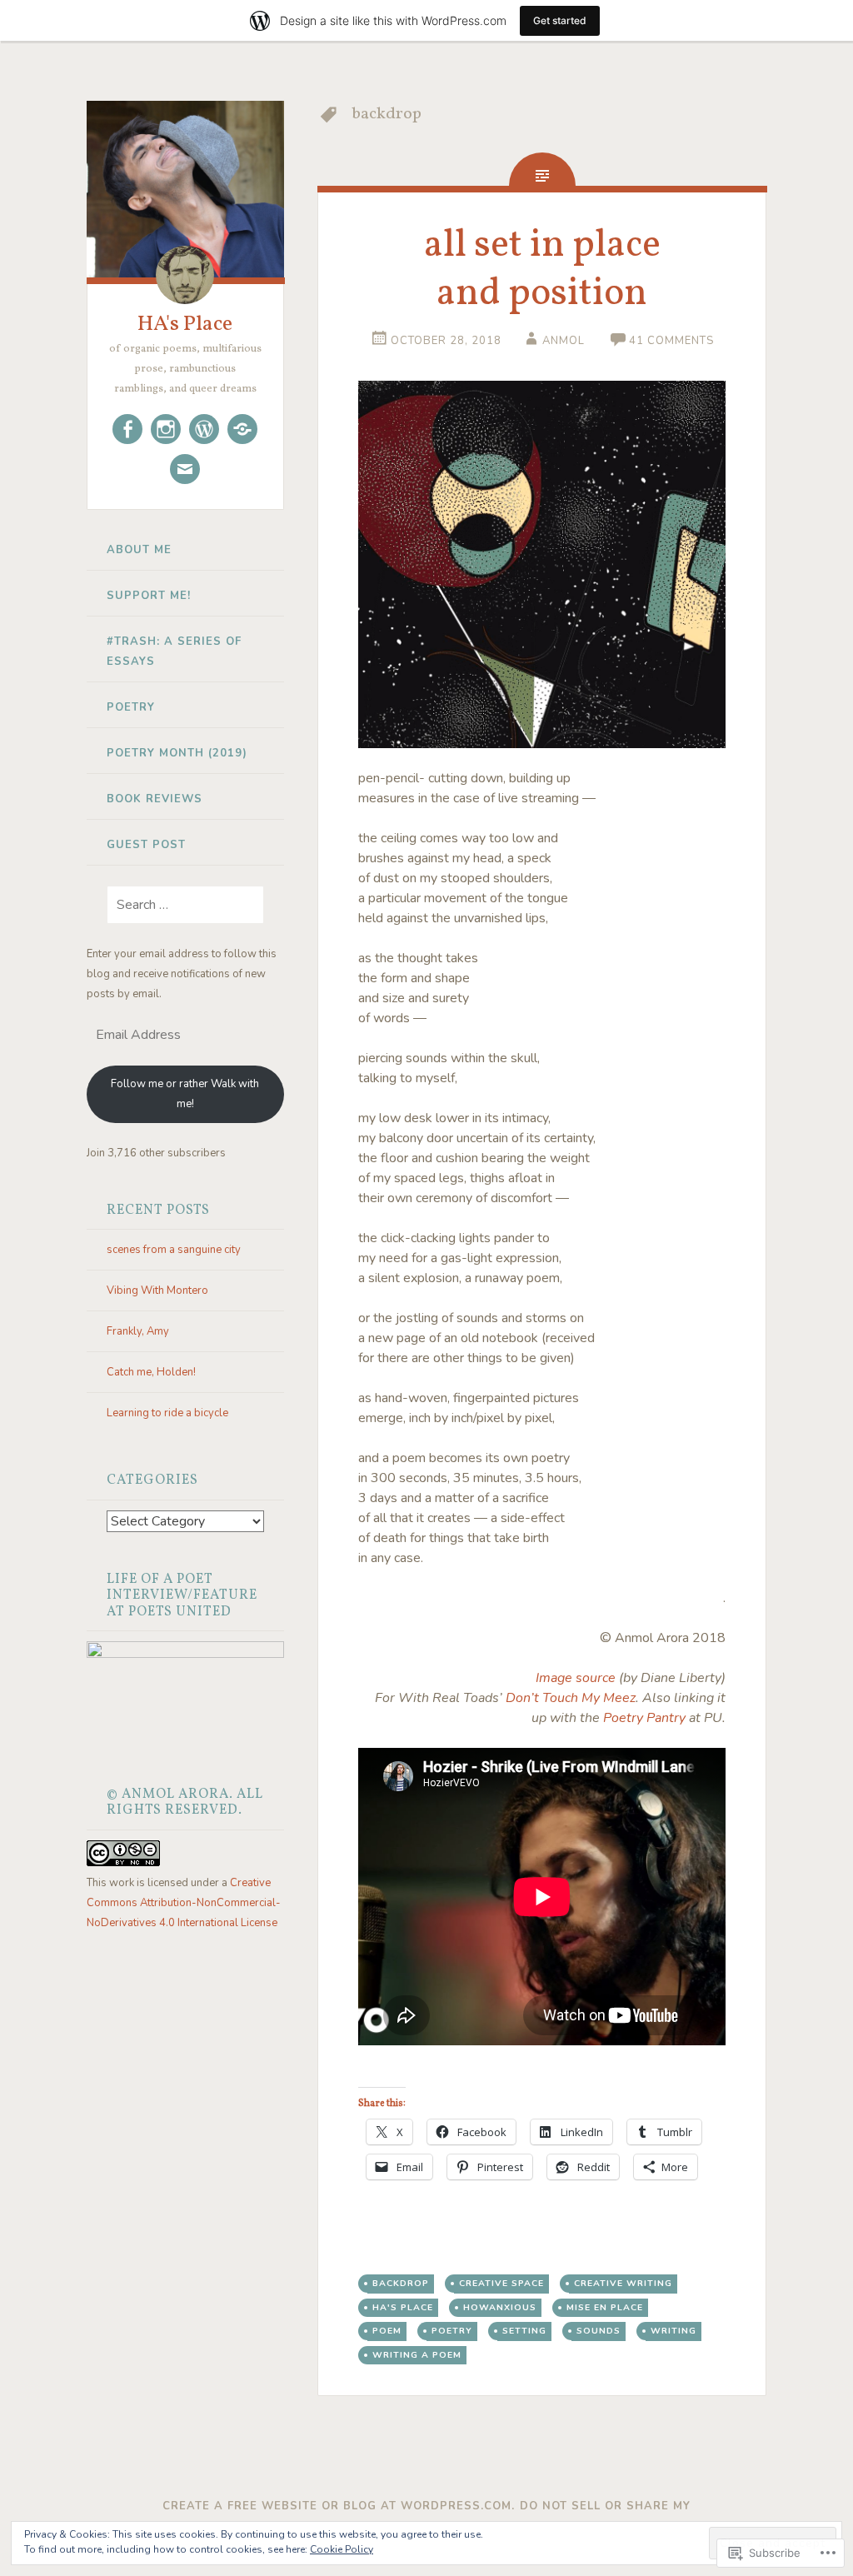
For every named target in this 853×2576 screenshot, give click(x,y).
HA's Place (185, 324)
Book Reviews (155, 799)
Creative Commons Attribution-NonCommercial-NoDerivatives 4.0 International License (184, 1903)
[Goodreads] (242, 429)
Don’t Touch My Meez (571, 1698)
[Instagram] (166, 429)
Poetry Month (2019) (177, 753)
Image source (576, 1678)
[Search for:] (175, 906)
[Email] (185, 469)
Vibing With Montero (157, 1290)
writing (673, 2331)
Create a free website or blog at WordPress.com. (339, 2506)
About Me (139, 550)
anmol (564, 341)
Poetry (131, 707)
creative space (501, 2283)
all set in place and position (542, 270)
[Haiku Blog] (204, 429)
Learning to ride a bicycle (167, 1413)
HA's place (403, 2307)
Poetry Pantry (644, 1718)
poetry (452, 2331)
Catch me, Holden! (151, 1372)
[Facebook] (127, 429)
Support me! (149, 596)
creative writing (623, 2283)
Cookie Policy (342, 2549)
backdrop (401, 2283)
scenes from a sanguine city (174, 1250)
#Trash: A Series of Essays (174, 651)
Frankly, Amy (138, 1331)
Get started (560, 20)
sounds (599, 2331)
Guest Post (146, 845)
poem (387, 2331)
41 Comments (671, 341)
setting (524, 2331)
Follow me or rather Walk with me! (185, 1094)
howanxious (500, 2307)
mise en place (605, 2307)
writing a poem (417, 2355)
